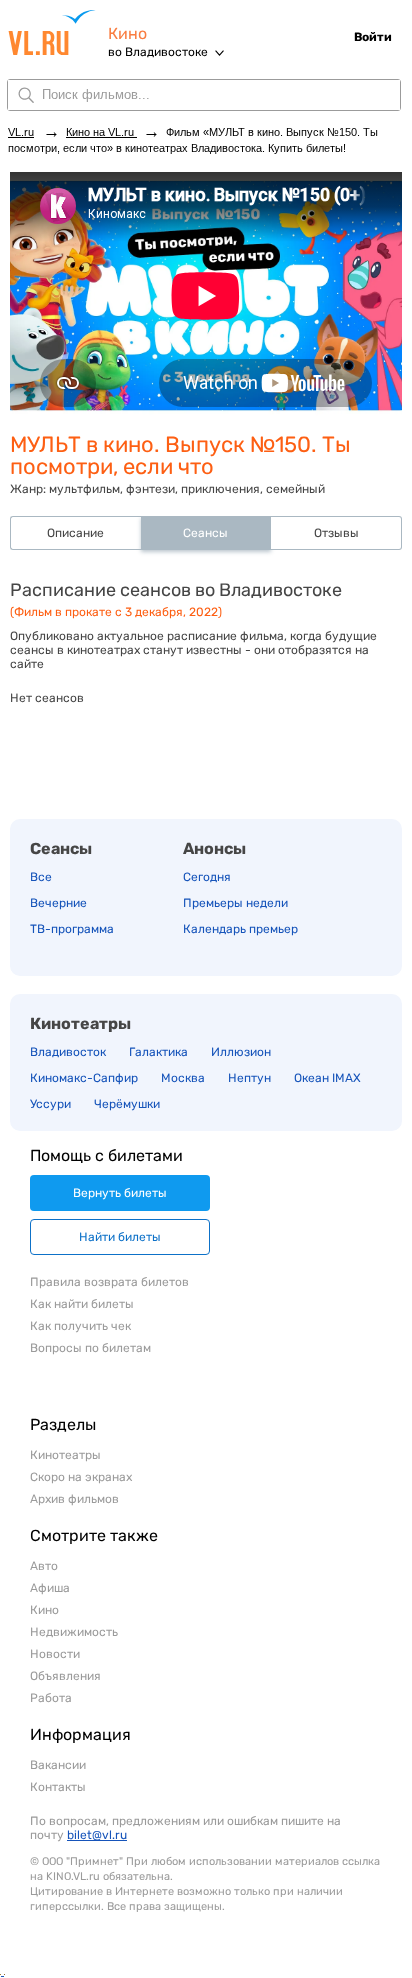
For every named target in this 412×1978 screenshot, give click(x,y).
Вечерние (58, 903)
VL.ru (58, 32)
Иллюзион (241, 1052)
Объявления (65, 1676)
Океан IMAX (327, 1078)
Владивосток (68, 1052)
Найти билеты (120, 1237)
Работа (51, 1698)
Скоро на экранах (81, 1477)
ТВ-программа (72, 929)
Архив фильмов (74, 1499)
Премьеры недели (235, 903)
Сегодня (207, 877)
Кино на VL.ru (101, 132)
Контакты (58, 1787)
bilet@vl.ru (97, 1835)
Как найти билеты (82, 1304)
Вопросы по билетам (90, 1348)
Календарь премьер (240, 929)
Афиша (50, 1588)
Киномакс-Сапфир (84, 1078)
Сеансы (61, 848)
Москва (183, 1078)
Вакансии (58, 1765)
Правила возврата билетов (109, 1282)
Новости (55, 1654)
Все (41, 877)
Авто (44, 1566)
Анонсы (214, 848)
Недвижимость (74, 1632)
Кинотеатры (80, 1023)
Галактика (158, 1052)
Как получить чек (80, 1326)
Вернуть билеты (120, 1193)
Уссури (50, 1104)
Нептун (249, 1078)
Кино (127, 33)
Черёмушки (127, 1104)
